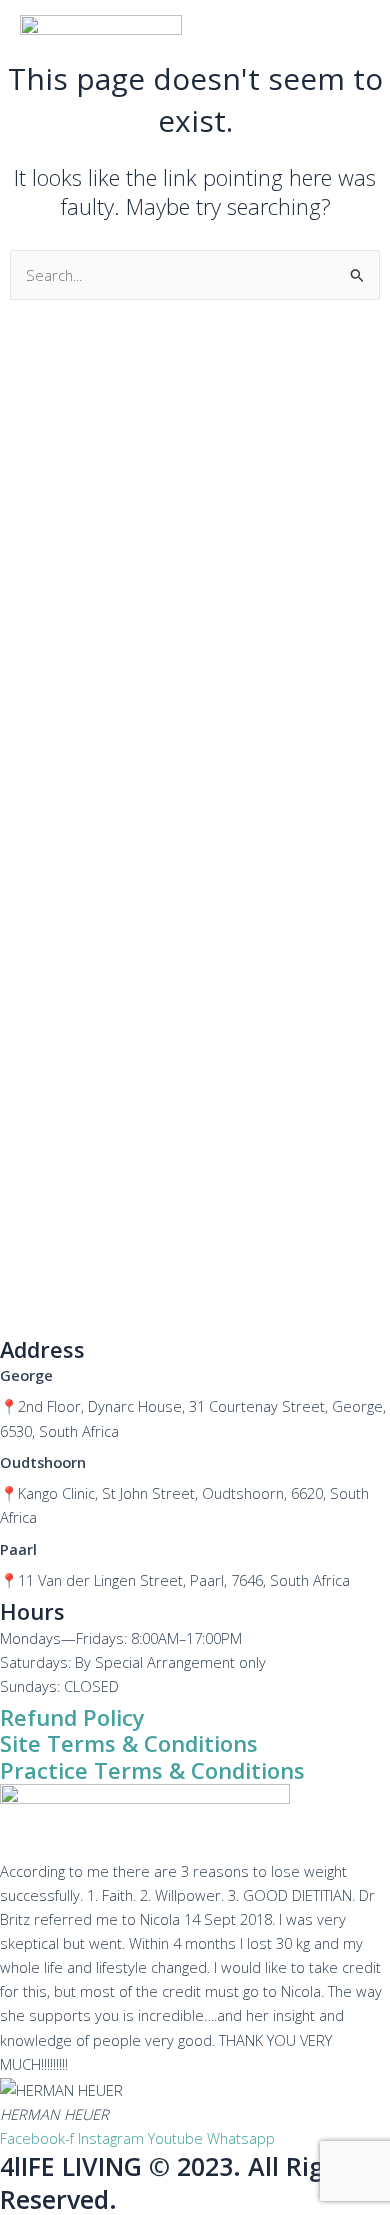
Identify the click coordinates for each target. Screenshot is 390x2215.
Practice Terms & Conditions (152, 1770)
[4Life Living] (101, 36)
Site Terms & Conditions (129, 1743)
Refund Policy (72, 1717)
